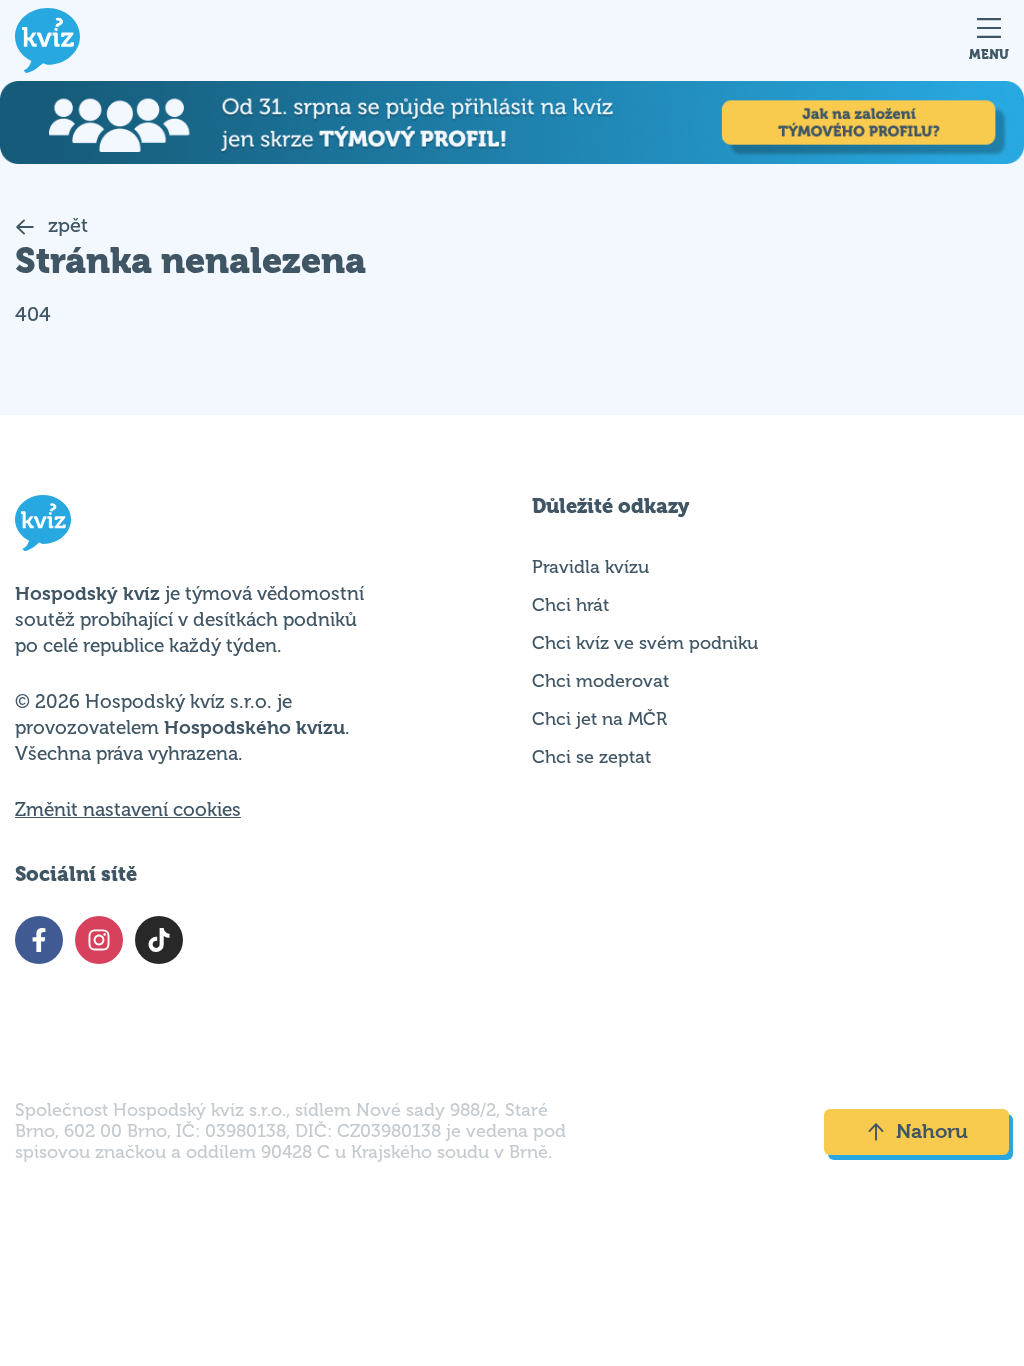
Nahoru (932, 1131)
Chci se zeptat (591, 757)
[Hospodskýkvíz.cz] (47, 40)
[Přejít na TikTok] (159, 940)
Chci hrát (570, 605)
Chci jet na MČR (599, 719)
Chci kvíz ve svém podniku (645, 643)
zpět (65, 225)
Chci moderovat (600, 681)
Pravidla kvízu (590, 567)
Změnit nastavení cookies (128, 810)
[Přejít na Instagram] (99, 940)
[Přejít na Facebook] (39, 940)
